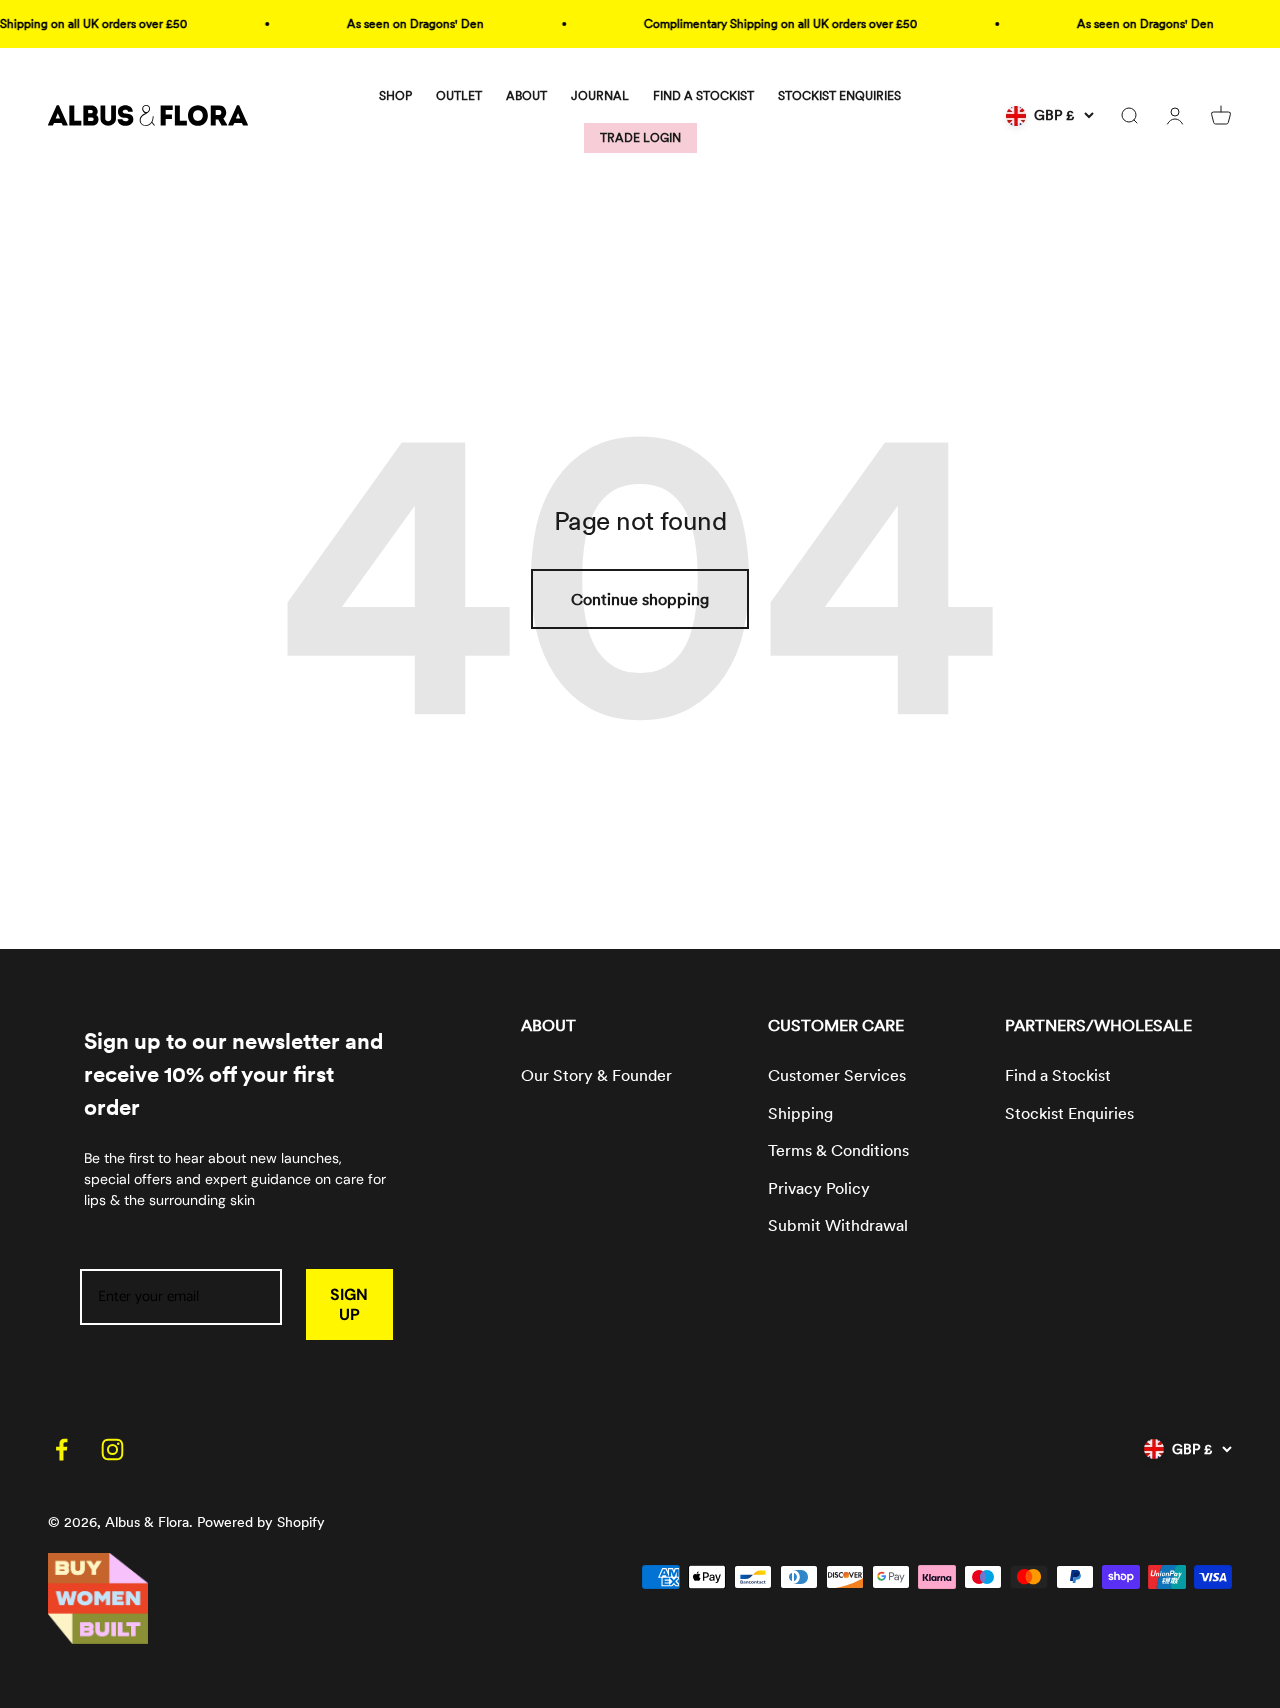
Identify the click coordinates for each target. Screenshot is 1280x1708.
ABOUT (526, 96)
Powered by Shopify (261, 1522)
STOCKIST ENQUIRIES (839, 96)
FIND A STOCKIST (703, 96)
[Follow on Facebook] (61, 1449)
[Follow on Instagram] (112, 1449)
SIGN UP (349, 1304)
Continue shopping (640, 599)
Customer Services (837, 1075)
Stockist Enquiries (1069, 1113)
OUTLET (459, 96)
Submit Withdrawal (838, 1225)
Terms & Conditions (838, 1150)
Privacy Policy (819, 1188)
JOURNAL (600, 96)
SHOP (395, 96)
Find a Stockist (1058, 1075)
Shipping (800, 1113)
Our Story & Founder (596, 1075)
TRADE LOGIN (640, 138)
